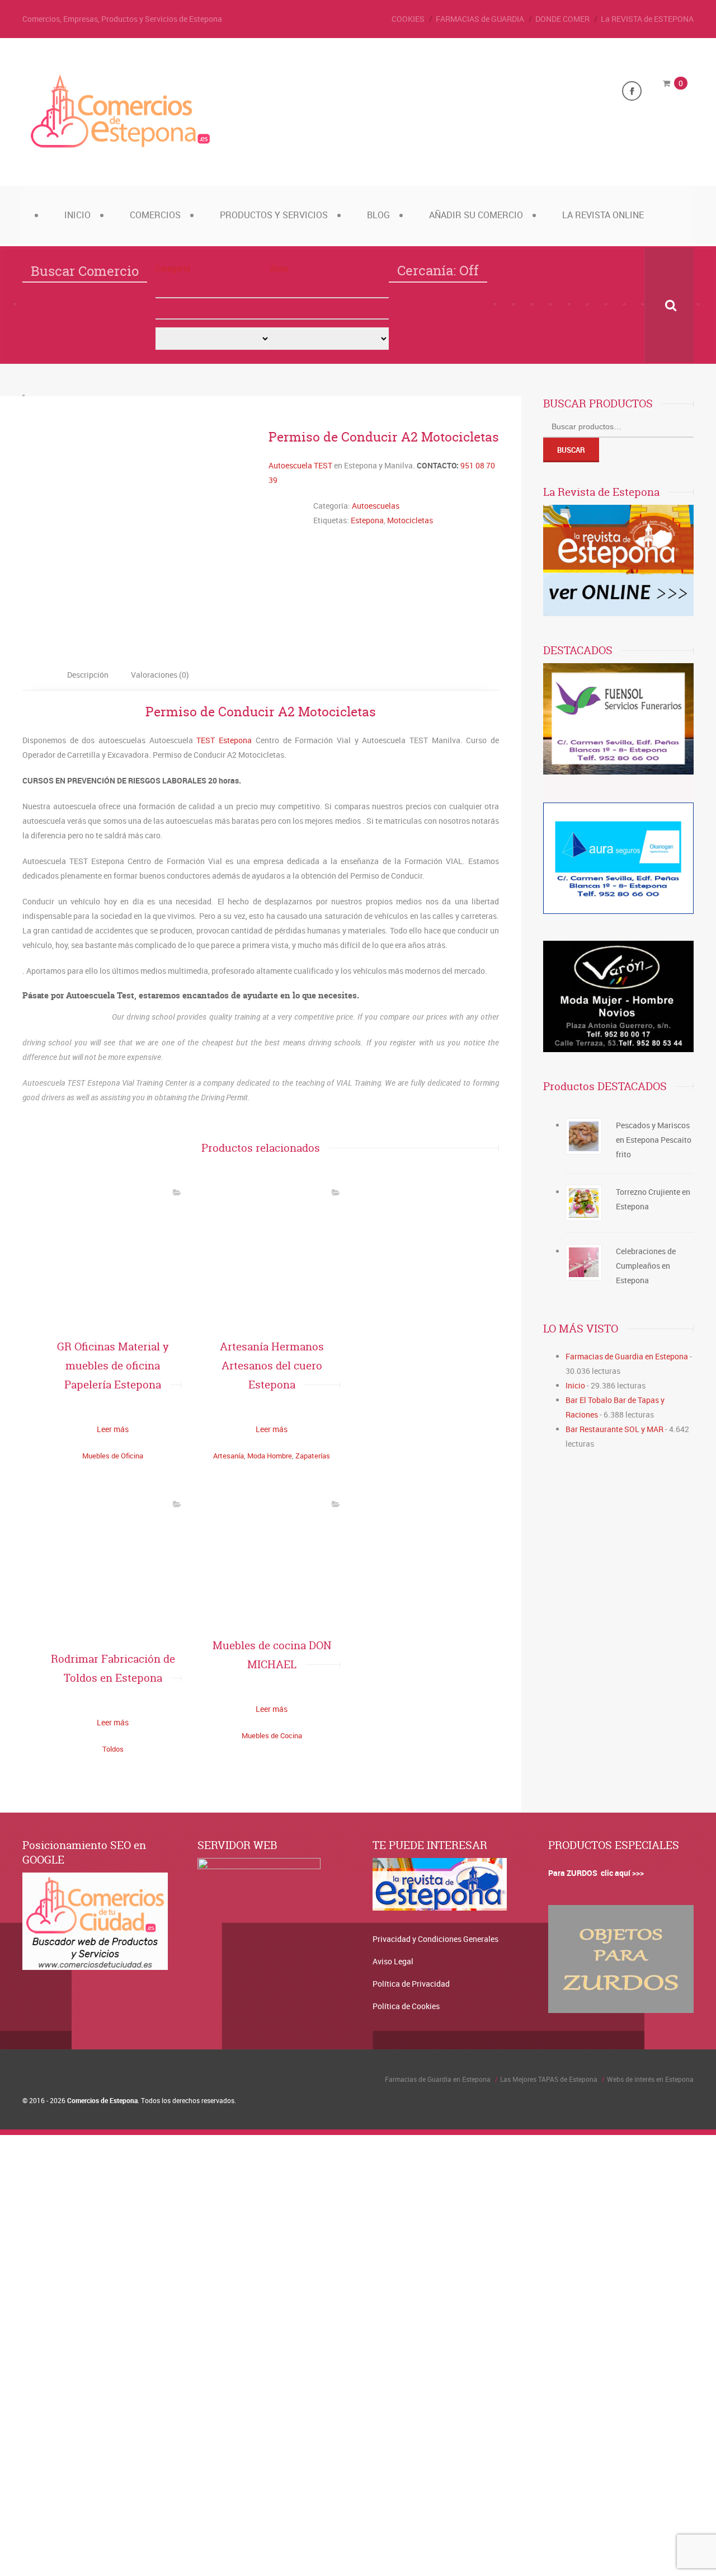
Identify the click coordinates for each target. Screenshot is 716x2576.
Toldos (113, 1749)
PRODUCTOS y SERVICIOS (274, 215)
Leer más (113, 1429)
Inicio (77, 215)
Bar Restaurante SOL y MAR (614, 1429)
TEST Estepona (224, 740)
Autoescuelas (376, 506)
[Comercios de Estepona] (120, 148)
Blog (378, 215)
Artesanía (229, 1456)
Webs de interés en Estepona (650, 2079)
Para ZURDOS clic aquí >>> (596, 1873)
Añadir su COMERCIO (476, 215)
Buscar (571, 450)
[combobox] (213, 309)
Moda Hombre (270, 1456)
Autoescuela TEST (300, 465)
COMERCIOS (155, 215)
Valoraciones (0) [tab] (160, 675)
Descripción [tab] (88, 675)
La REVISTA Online (603, 215)
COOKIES (408, 19)
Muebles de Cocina (272, 1735)
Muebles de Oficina (113, 1456)
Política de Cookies (406, 2006)
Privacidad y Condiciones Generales (435, 1939)
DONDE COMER (562, 19)
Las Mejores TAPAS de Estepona (549, 2079)
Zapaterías (313, 1456)
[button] (213, 288)
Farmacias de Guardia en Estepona (627, 1356)
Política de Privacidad (411, 1984)
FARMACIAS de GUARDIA (480, 19)
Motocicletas (410, 520)
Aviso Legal (393, 1961)
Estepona (367, 520)
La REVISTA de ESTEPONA (647, 19)
